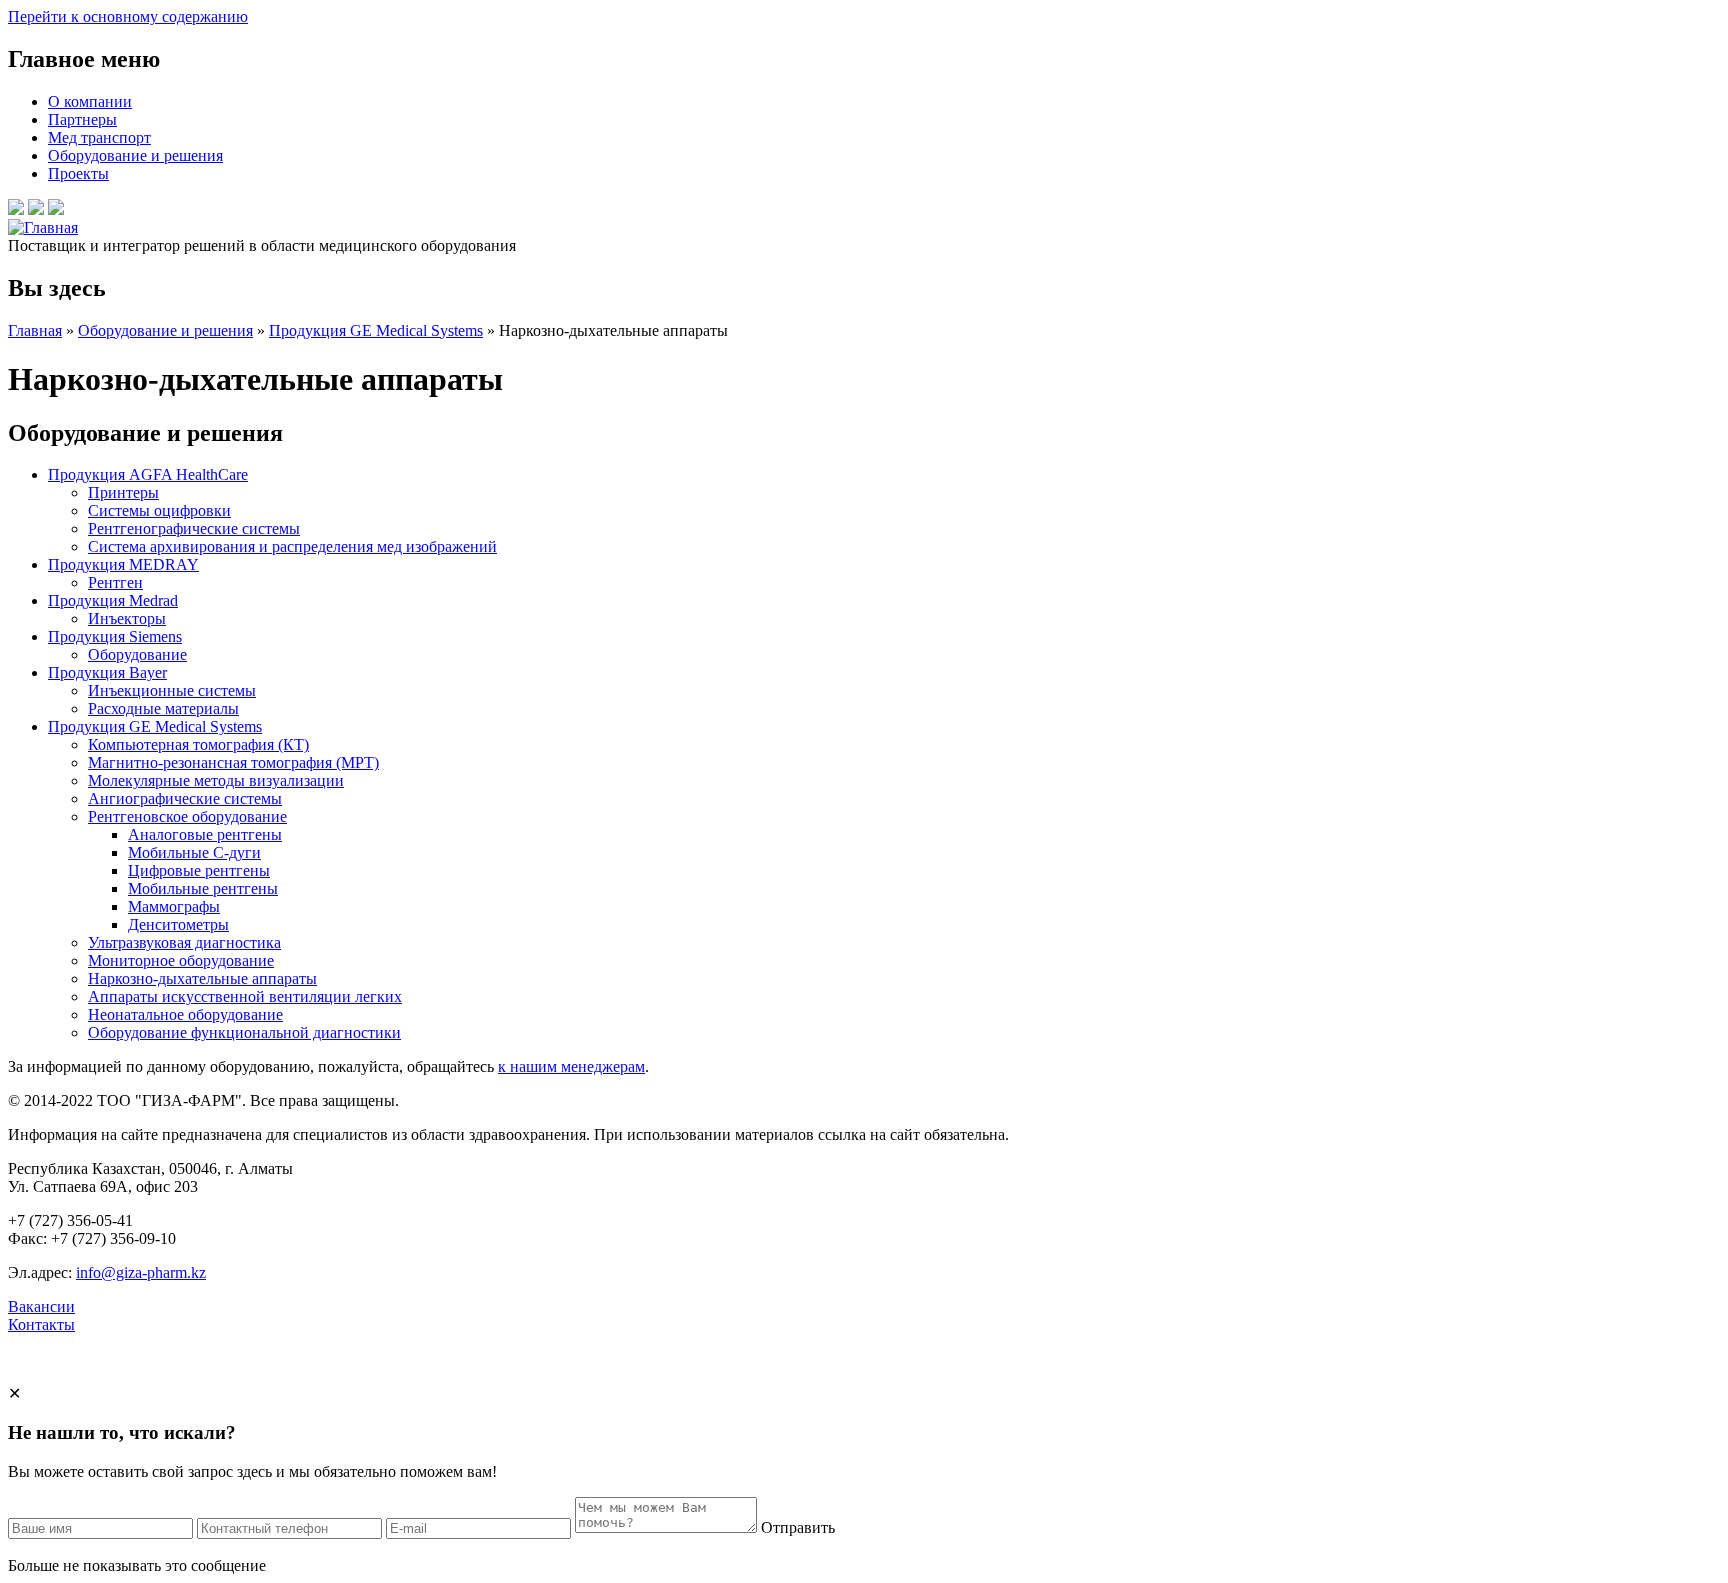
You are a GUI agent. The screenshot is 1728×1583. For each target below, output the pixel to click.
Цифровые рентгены (199, 870)
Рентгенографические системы (194, 528)
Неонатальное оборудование (185, 1014)
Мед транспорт (99, 137)
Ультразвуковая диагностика (184, 942)
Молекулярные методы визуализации (216, 780)
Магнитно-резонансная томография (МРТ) (233, 762)
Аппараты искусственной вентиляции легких (245, 996)
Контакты (41, 1324)
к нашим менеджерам (571, 1066)
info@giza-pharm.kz (141, 1272)
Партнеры (82, 119)
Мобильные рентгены (203, 888)
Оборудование (137, 654)
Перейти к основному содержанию (128, 16)
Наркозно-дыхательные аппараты (202, 978)
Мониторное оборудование (181, 960)
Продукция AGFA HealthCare (148, 474)
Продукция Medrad (113, 600)
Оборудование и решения (135, 155)
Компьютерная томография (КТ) (198, 744)
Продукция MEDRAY (123, 564)
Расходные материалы (163, 708)
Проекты (78, 173)
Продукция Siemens (115, 636)
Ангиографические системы (185, 798)
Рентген (115, 582)
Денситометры (178, 924)
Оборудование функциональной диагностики (244, 1032)
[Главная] (43, 227)
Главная (35, 330)
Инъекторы (127, 618)
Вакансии (41, 1306)
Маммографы (174, 906)
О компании (90, 101)
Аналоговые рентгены (205, 834)
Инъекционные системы (172, 690)
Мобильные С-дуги (194, 852)
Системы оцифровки (159, 510)
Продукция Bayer (107, 672)
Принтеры (123, 492)
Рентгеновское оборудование (187, 816)
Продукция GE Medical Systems (376, 330)
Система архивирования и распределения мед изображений (292, 546)
